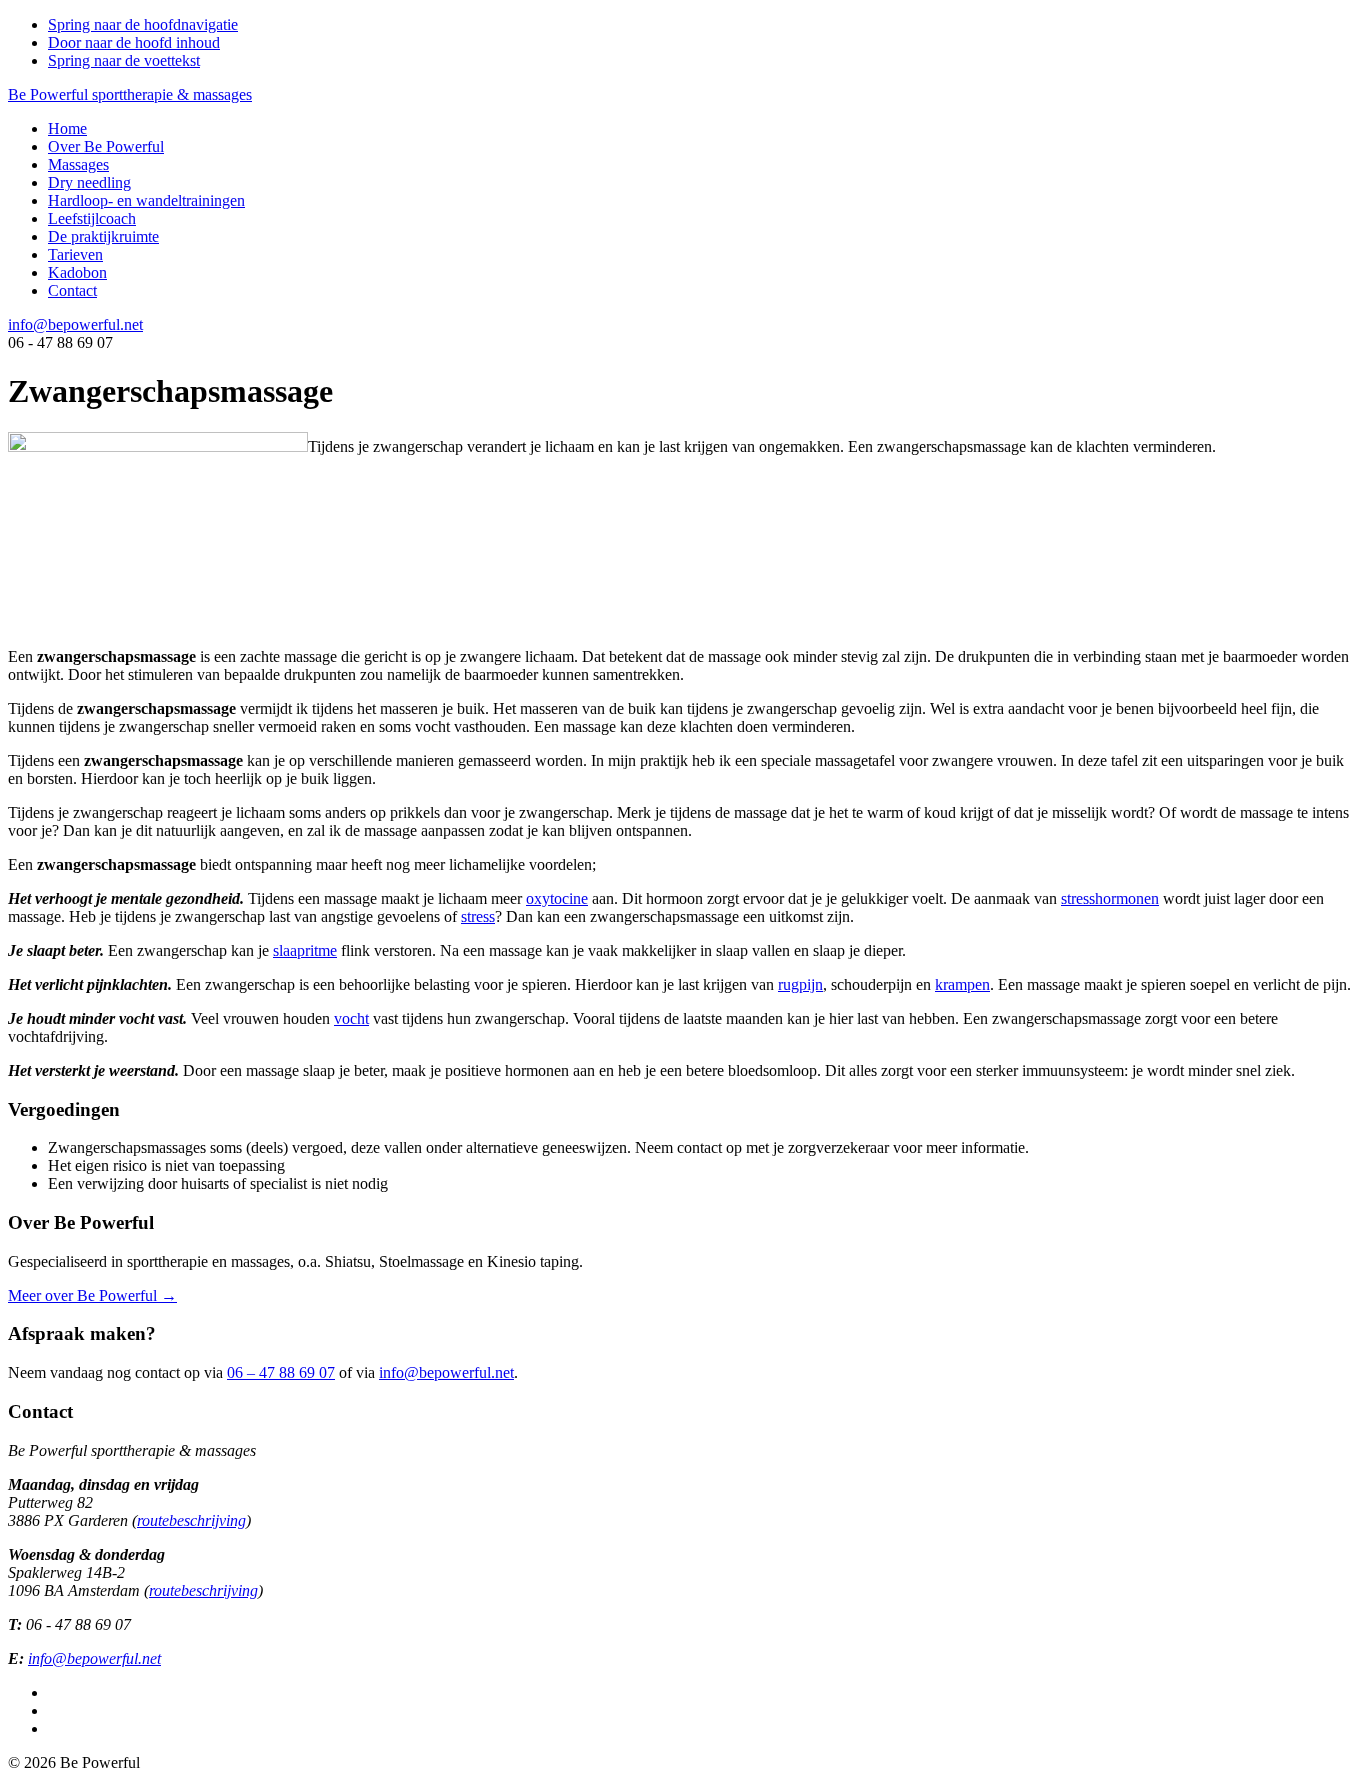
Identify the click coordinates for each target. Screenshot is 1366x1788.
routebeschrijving (191, 1520)
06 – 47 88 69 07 (281, 1372)
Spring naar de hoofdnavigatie (143, 24)
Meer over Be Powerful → (92, 1295)
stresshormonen (1110, 898)
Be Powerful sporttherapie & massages (130, 94)
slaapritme (305, 950)
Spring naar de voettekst (124, 60)
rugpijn (800, 984)
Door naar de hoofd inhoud (134, 42)
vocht (351, 1018)
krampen (962, 984)
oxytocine (557, 898)
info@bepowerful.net (75, 324)
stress (478, 916)
